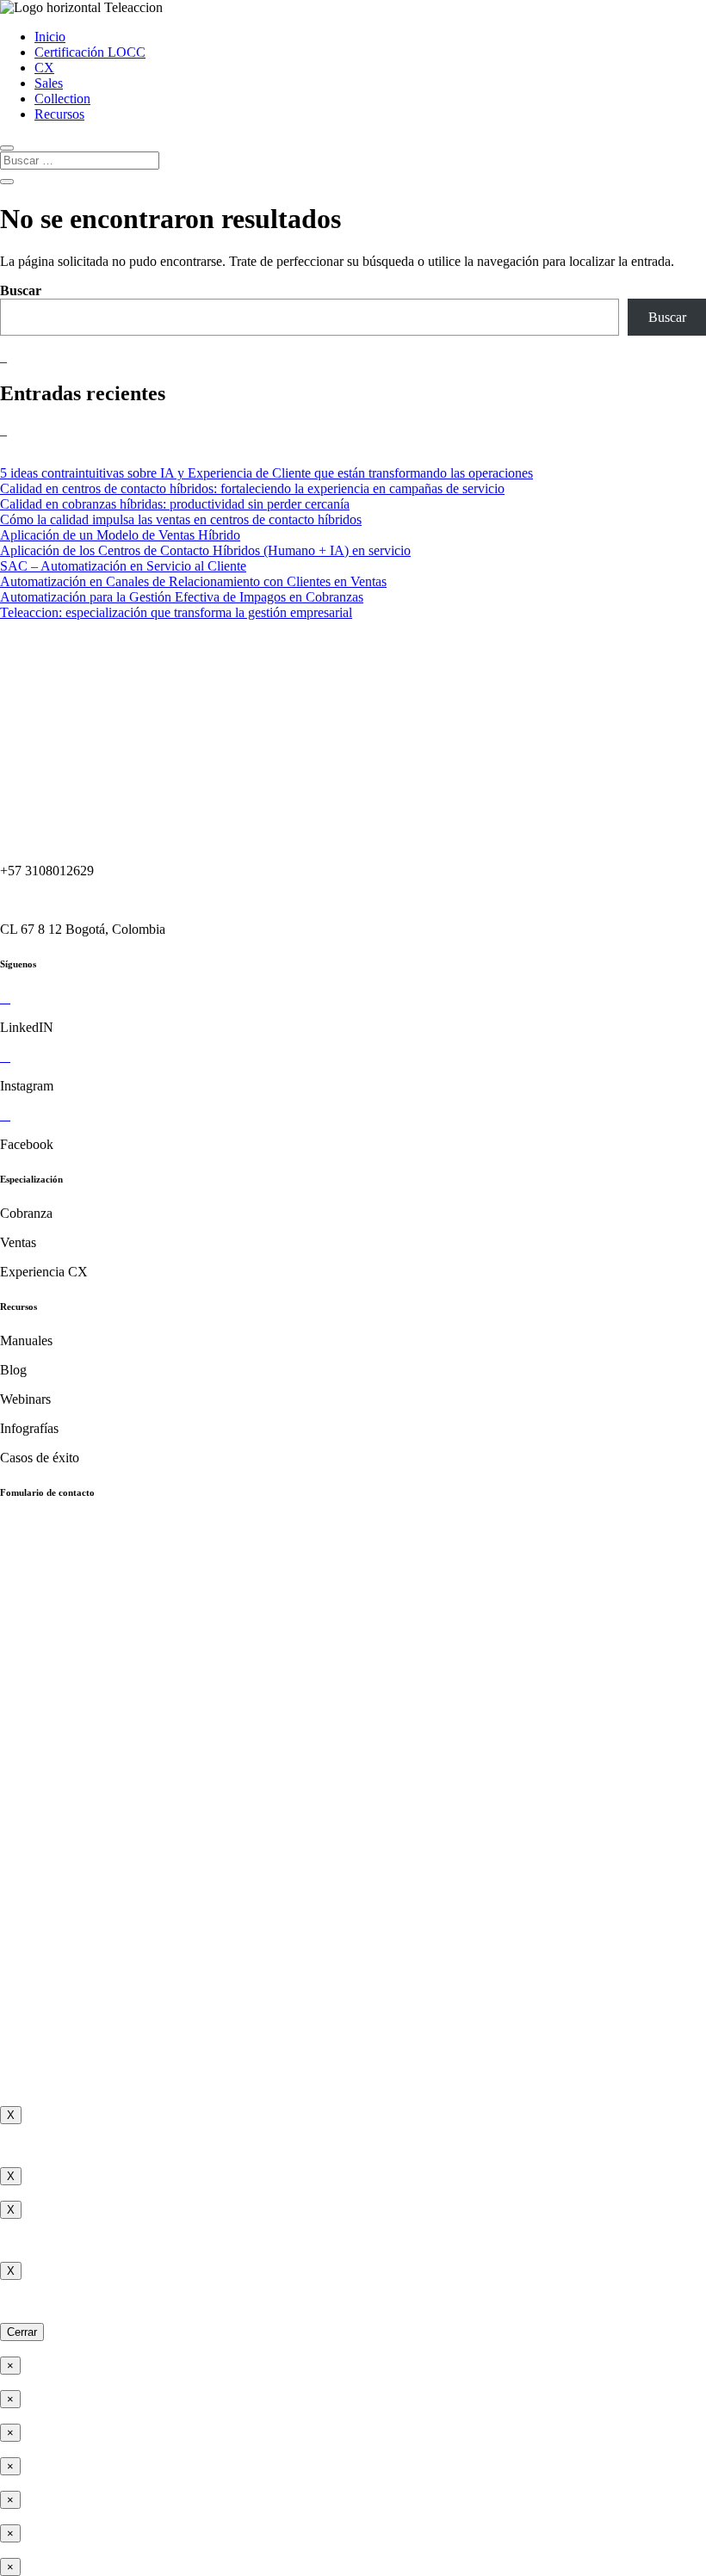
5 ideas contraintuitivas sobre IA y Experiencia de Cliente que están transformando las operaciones (266, 473)
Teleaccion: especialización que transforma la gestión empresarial (176, 612)
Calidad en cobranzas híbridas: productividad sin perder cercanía (175, 504)
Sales (49, 83)
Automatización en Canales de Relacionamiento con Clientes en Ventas (193, 581)
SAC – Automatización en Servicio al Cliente (123, 566)
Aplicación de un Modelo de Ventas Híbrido (120, 535)
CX (44, 68)
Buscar (21, 290)
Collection (62, 99)
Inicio (50, 37)
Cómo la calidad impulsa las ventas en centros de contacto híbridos (181, 519)
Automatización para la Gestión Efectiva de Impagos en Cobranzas (182, 597)
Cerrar (22, 2332)
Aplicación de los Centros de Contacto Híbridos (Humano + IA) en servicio (205, 550)
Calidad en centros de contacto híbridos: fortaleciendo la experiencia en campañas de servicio (252, 488)
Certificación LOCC (90, 52)
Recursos (59, 114)
